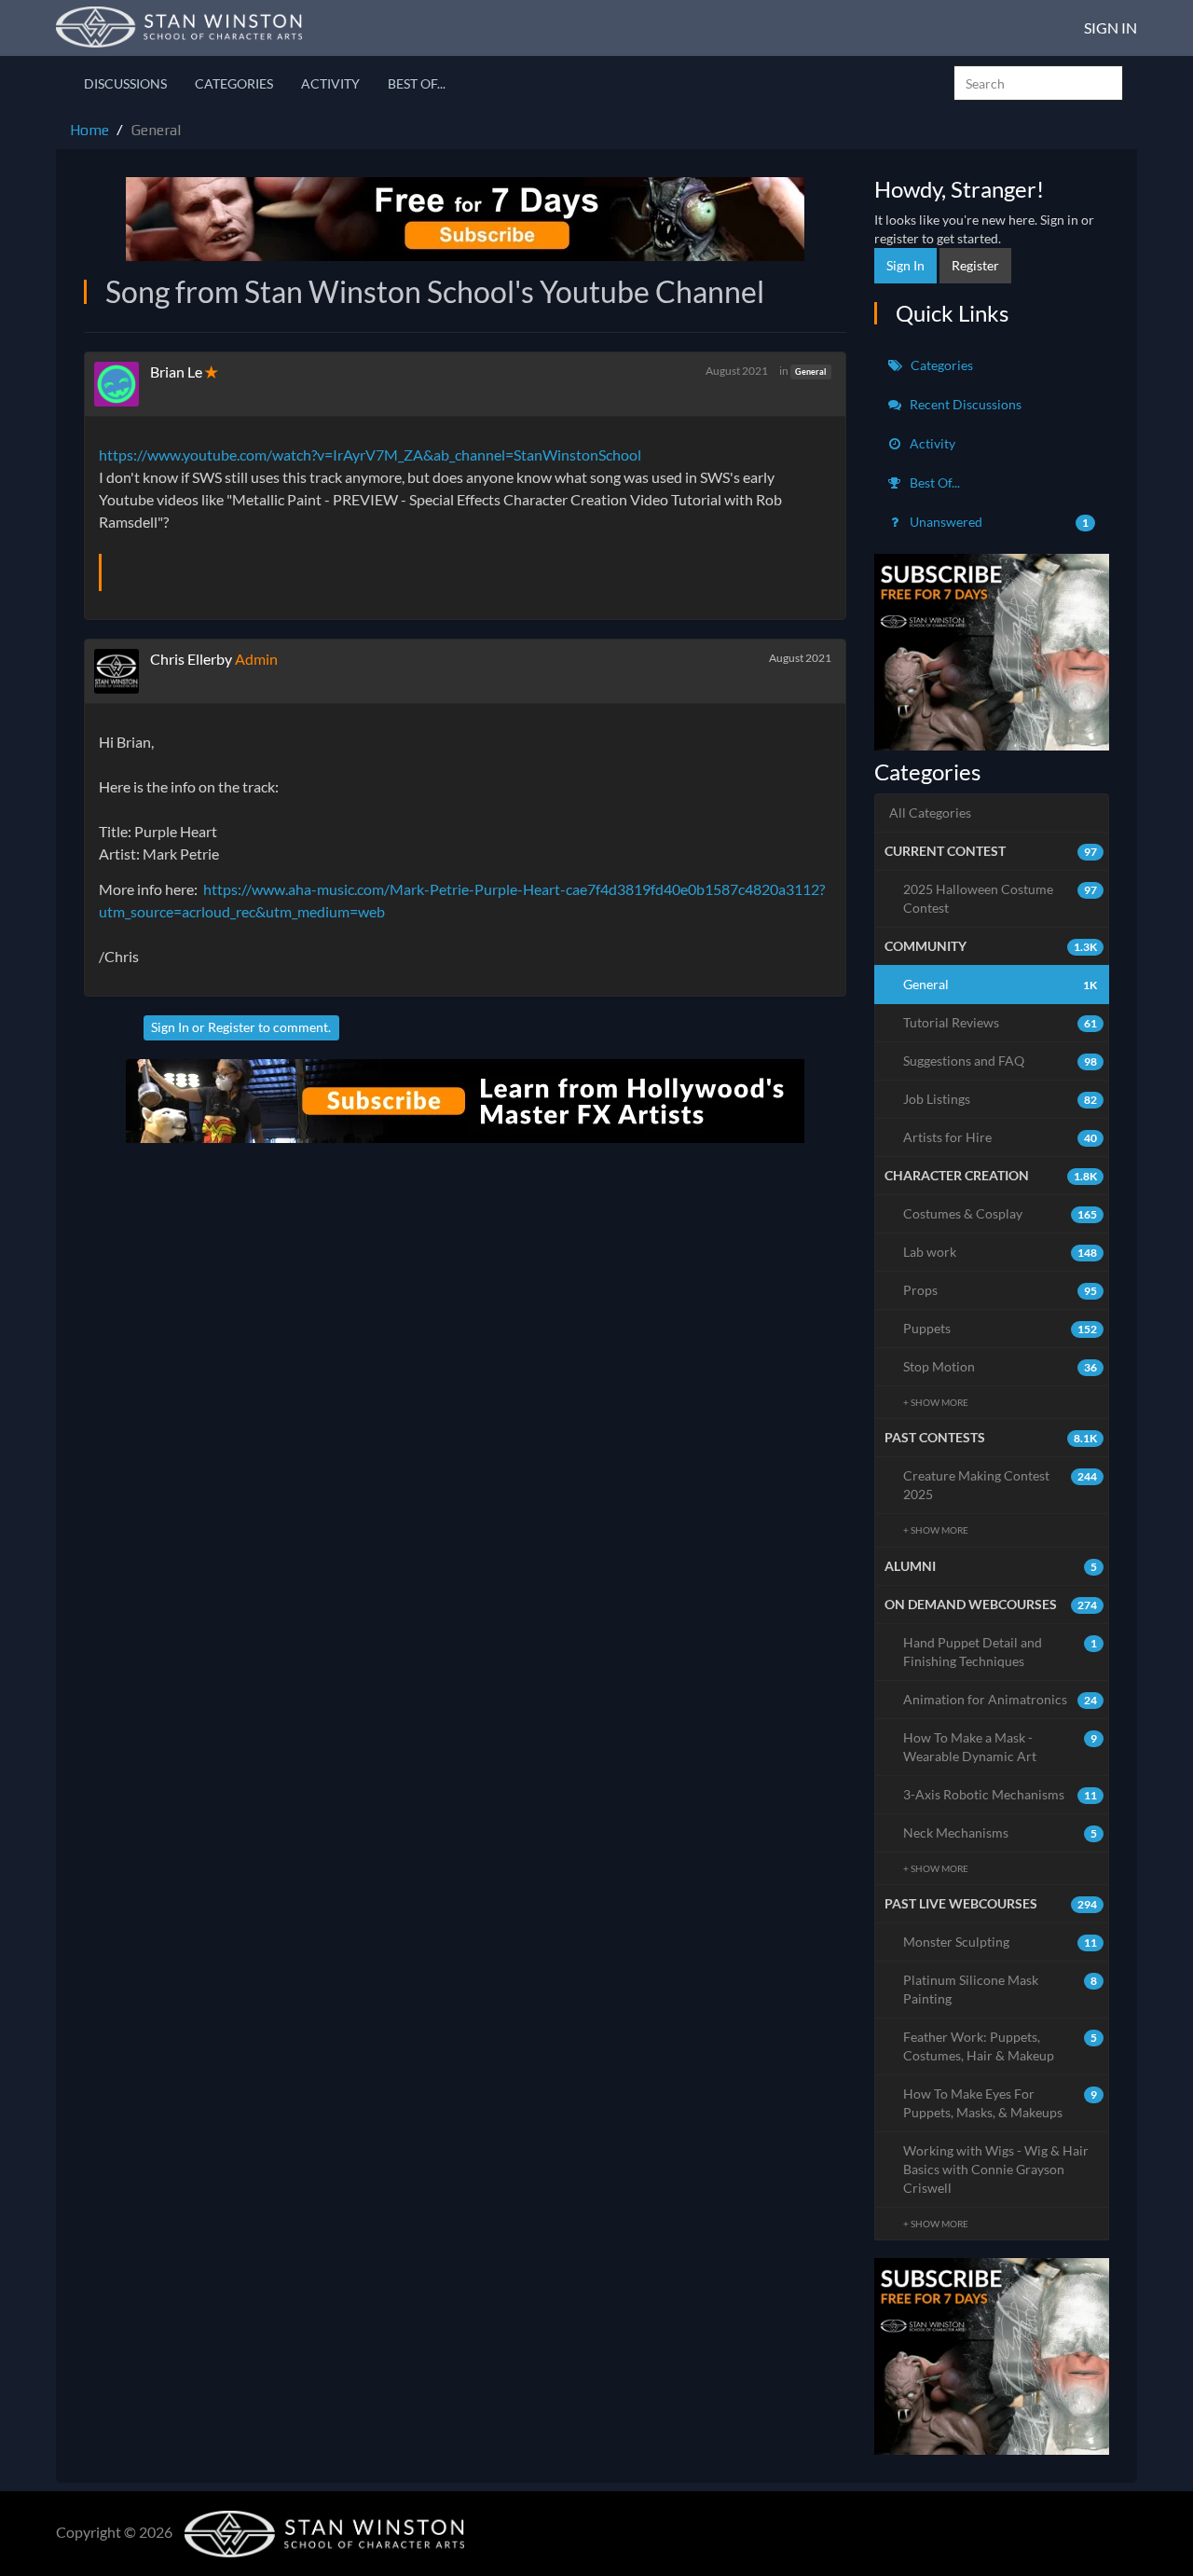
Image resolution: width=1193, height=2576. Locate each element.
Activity (330, 83)
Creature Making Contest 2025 (1001, 1485)
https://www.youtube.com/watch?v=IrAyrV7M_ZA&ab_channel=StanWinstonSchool (370, 455)
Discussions (125, 83)
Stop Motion (1001, 1366)
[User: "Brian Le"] (122, 384)
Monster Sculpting (1001, 1942)
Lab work (1001, 1252)
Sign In (1111, 28)
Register (232, 1027)
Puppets (1001, 1328)
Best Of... (417, 83)
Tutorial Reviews (1001, 1022)
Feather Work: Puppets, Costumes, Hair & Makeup (1001, 2046)
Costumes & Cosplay (1001, 1213)
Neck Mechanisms (1001, 1832)
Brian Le (176, 372)
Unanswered (998, 522)
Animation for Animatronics (1001, 1699)
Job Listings (1001, 1099)
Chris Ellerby (191, 659)
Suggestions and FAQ (1001, 1061)
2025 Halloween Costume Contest (1001, 898)
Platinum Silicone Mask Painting (1001, 1989)
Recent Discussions (964, 404)
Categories (234, 83)
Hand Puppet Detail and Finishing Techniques (1001, 1652)
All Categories (930, 813)
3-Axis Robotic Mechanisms (1001, 1794)
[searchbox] (1038, 83)
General (810, 372)
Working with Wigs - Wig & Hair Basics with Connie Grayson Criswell (996, 2169)
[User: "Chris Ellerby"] (122, 671)
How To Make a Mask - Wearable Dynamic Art (1001, 1747)
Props (1001, 1290)
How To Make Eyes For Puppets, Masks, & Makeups (1001, 2103)
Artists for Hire (1001, 1137)
